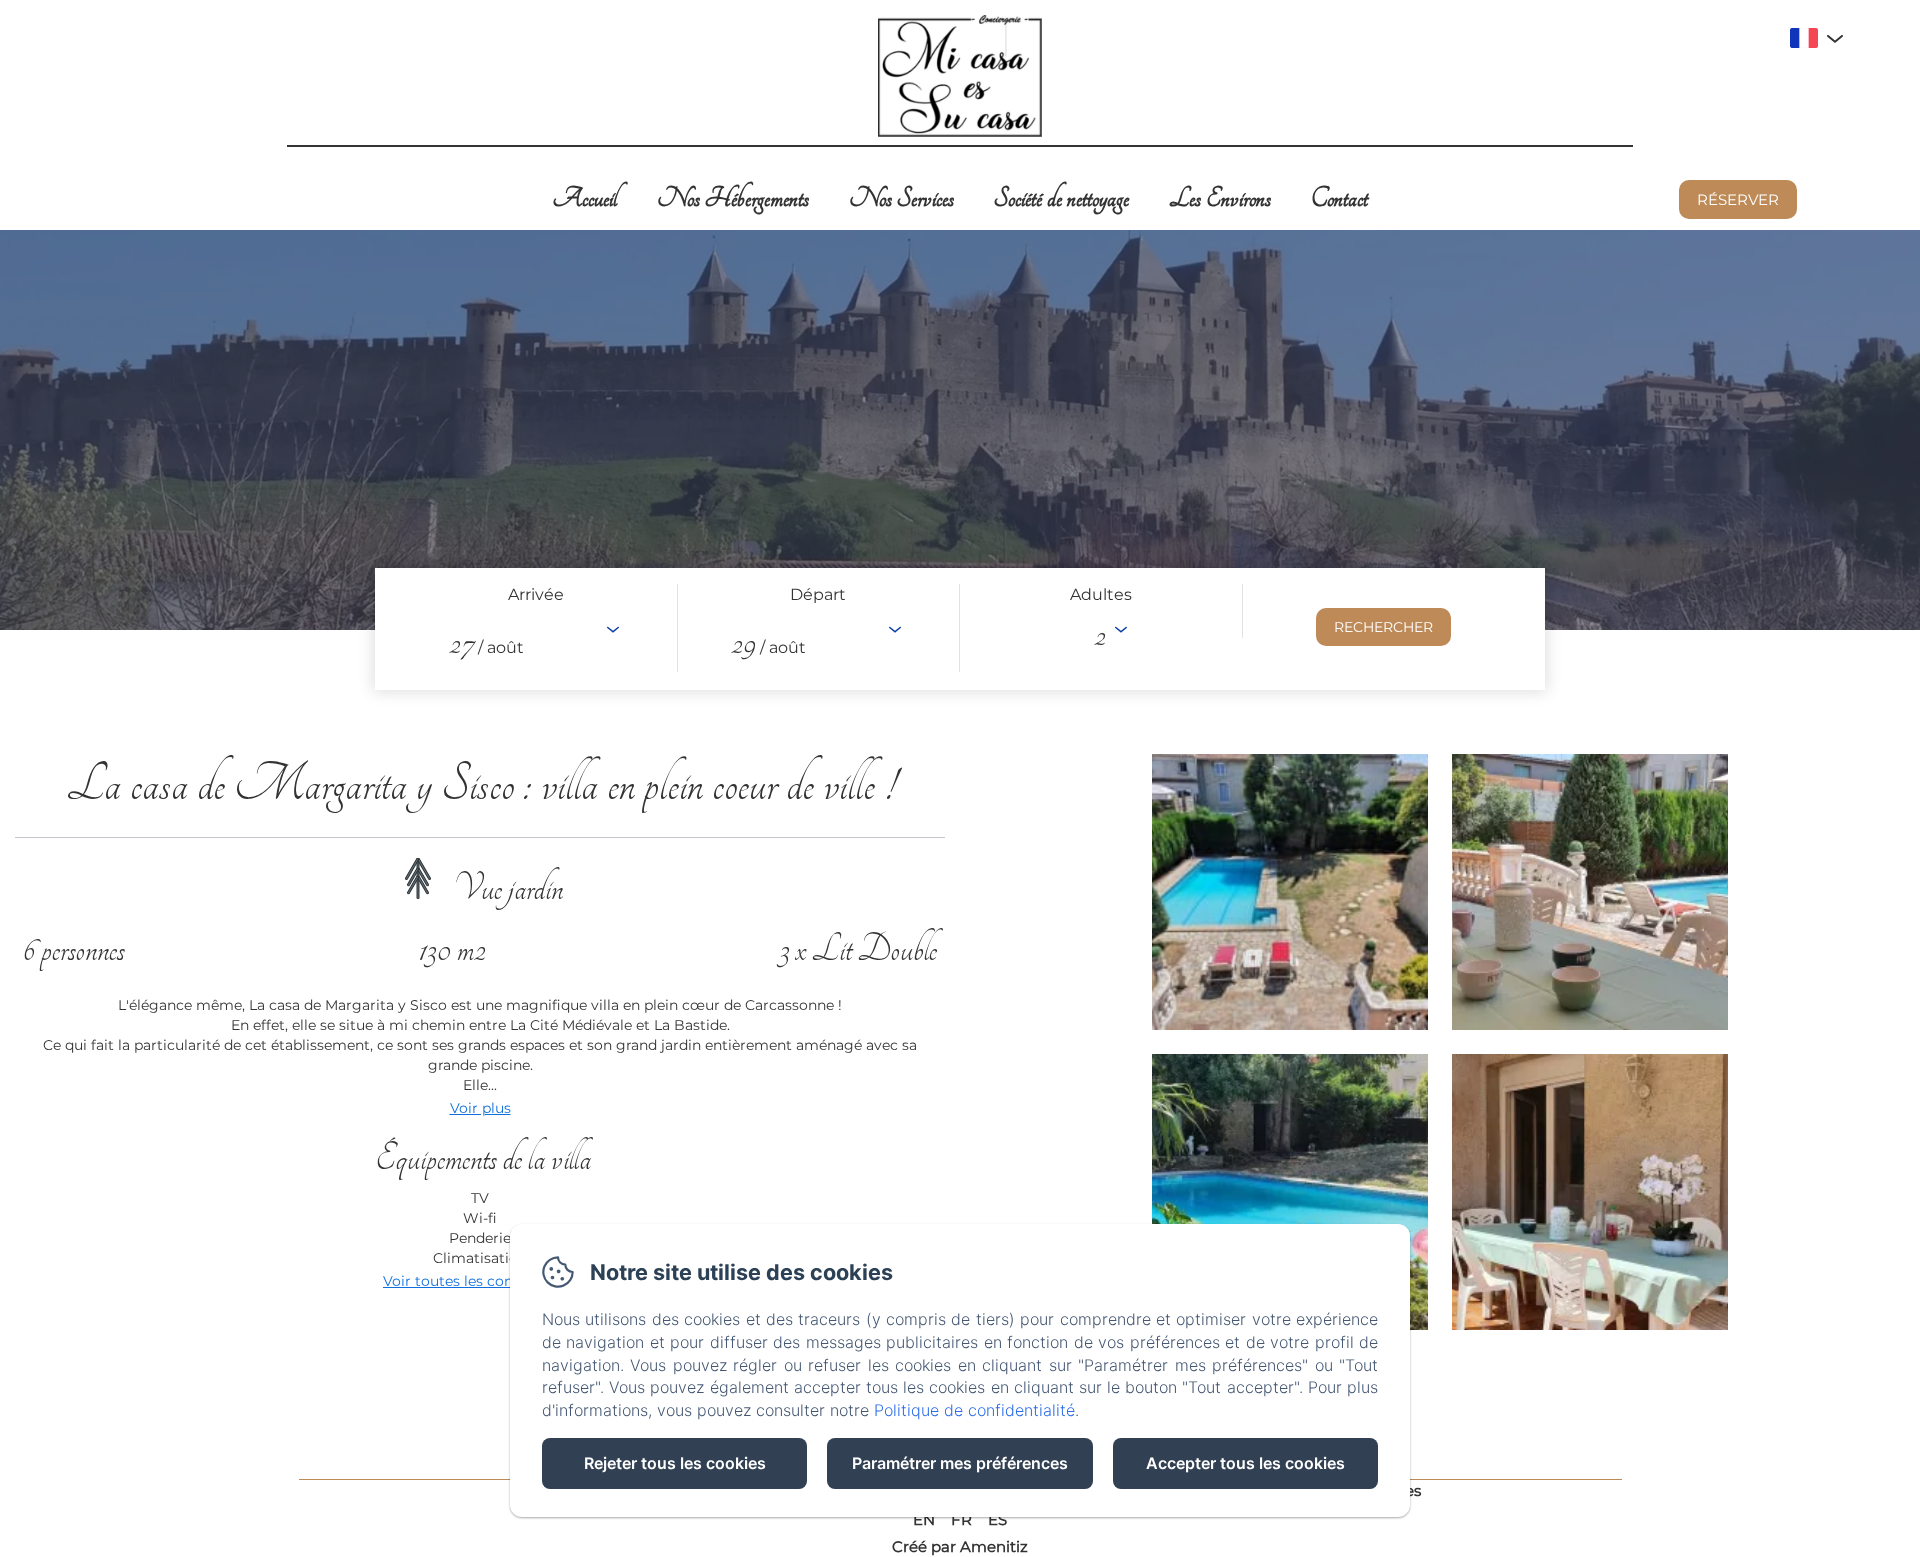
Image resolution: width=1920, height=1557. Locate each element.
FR (961, 1519)
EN (924, 1519)
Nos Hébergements (733, 198)
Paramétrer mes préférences (960, 1463)
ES (997, 1519)
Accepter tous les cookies (1245, 1463)
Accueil (584, 198)
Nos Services (901, 198)
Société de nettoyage (1061, 198)
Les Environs (1220, 198)
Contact (1339, 198)
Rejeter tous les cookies (675, 1463)
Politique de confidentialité (974, 1410)
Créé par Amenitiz (960, 1546)
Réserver (1738, 199)
